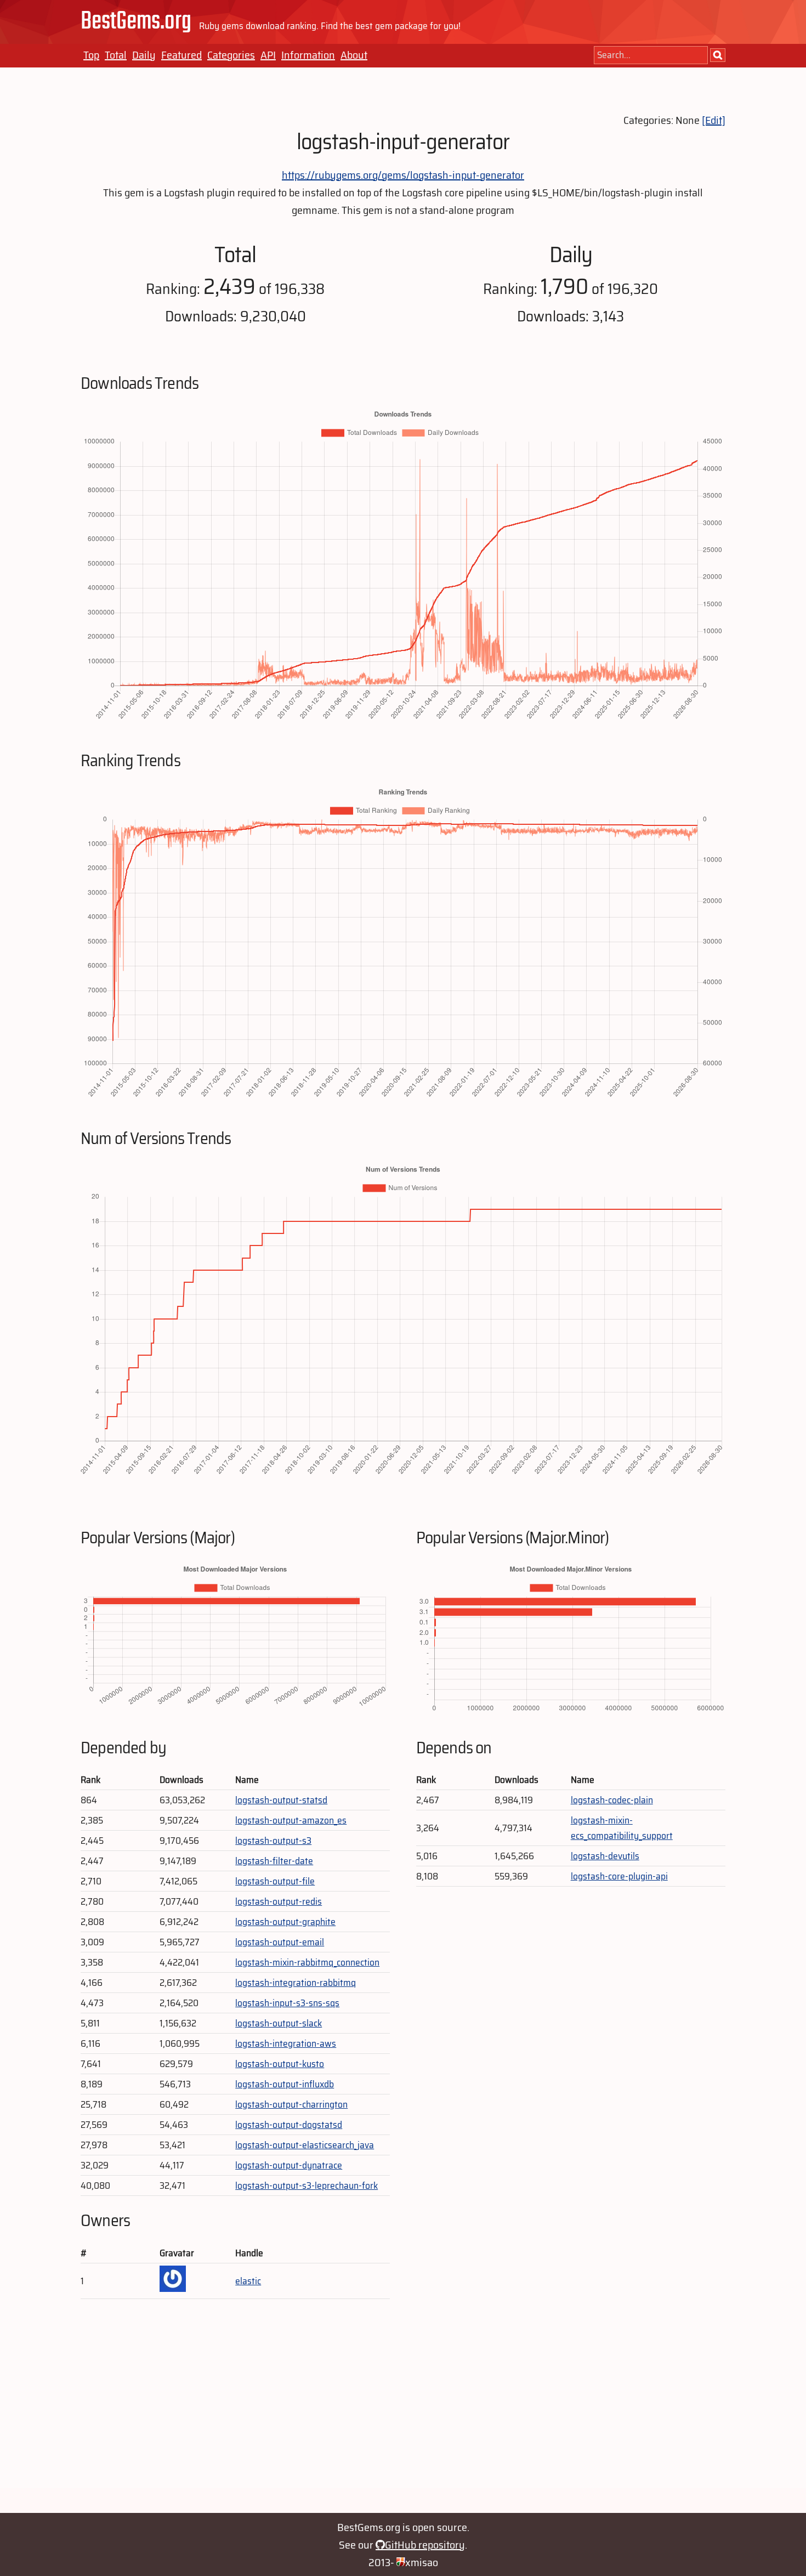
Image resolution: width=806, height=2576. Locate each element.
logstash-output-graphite (285, 1922)
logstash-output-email (280, 1942)
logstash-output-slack (279, 2023)
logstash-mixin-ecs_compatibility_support (622, 1828)
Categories (231, 55)
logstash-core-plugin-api (619, 1876)
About (354, 55)
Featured (181, 55)
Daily (144, 55)
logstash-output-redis (279, 1901)
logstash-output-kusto (280, 2064)
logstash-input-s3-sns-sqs (287, 2003)
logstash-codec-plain (612, 1800)
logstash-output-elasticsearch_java (305, 2145)
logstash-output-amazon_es (291, 1820)
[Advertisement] (403, 2411)
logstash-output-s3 (273, 1841)
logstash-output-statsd (281, 1800)
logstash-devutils (605, 1856)
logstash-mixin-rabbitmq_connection (307, 1962)
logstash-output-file (275, 1881)
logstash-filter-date (274, 1861)
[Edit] (714, 120)
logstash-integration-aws (286, 2043)
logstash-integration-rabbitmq (296, 1983)
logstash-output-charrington (291, 2104)
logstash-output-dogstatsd (289, 2125)
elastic (248, 2281)
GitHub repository (425, 2545)
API (268, 55)
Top (91, 55)
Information (308, 55)
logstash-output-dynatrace (289, 2165)
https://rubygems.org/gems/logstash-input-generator (403, 175)
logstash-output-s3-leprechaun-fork (306, 2186)
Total (116, 55)
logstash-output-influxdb (285, 2084)
